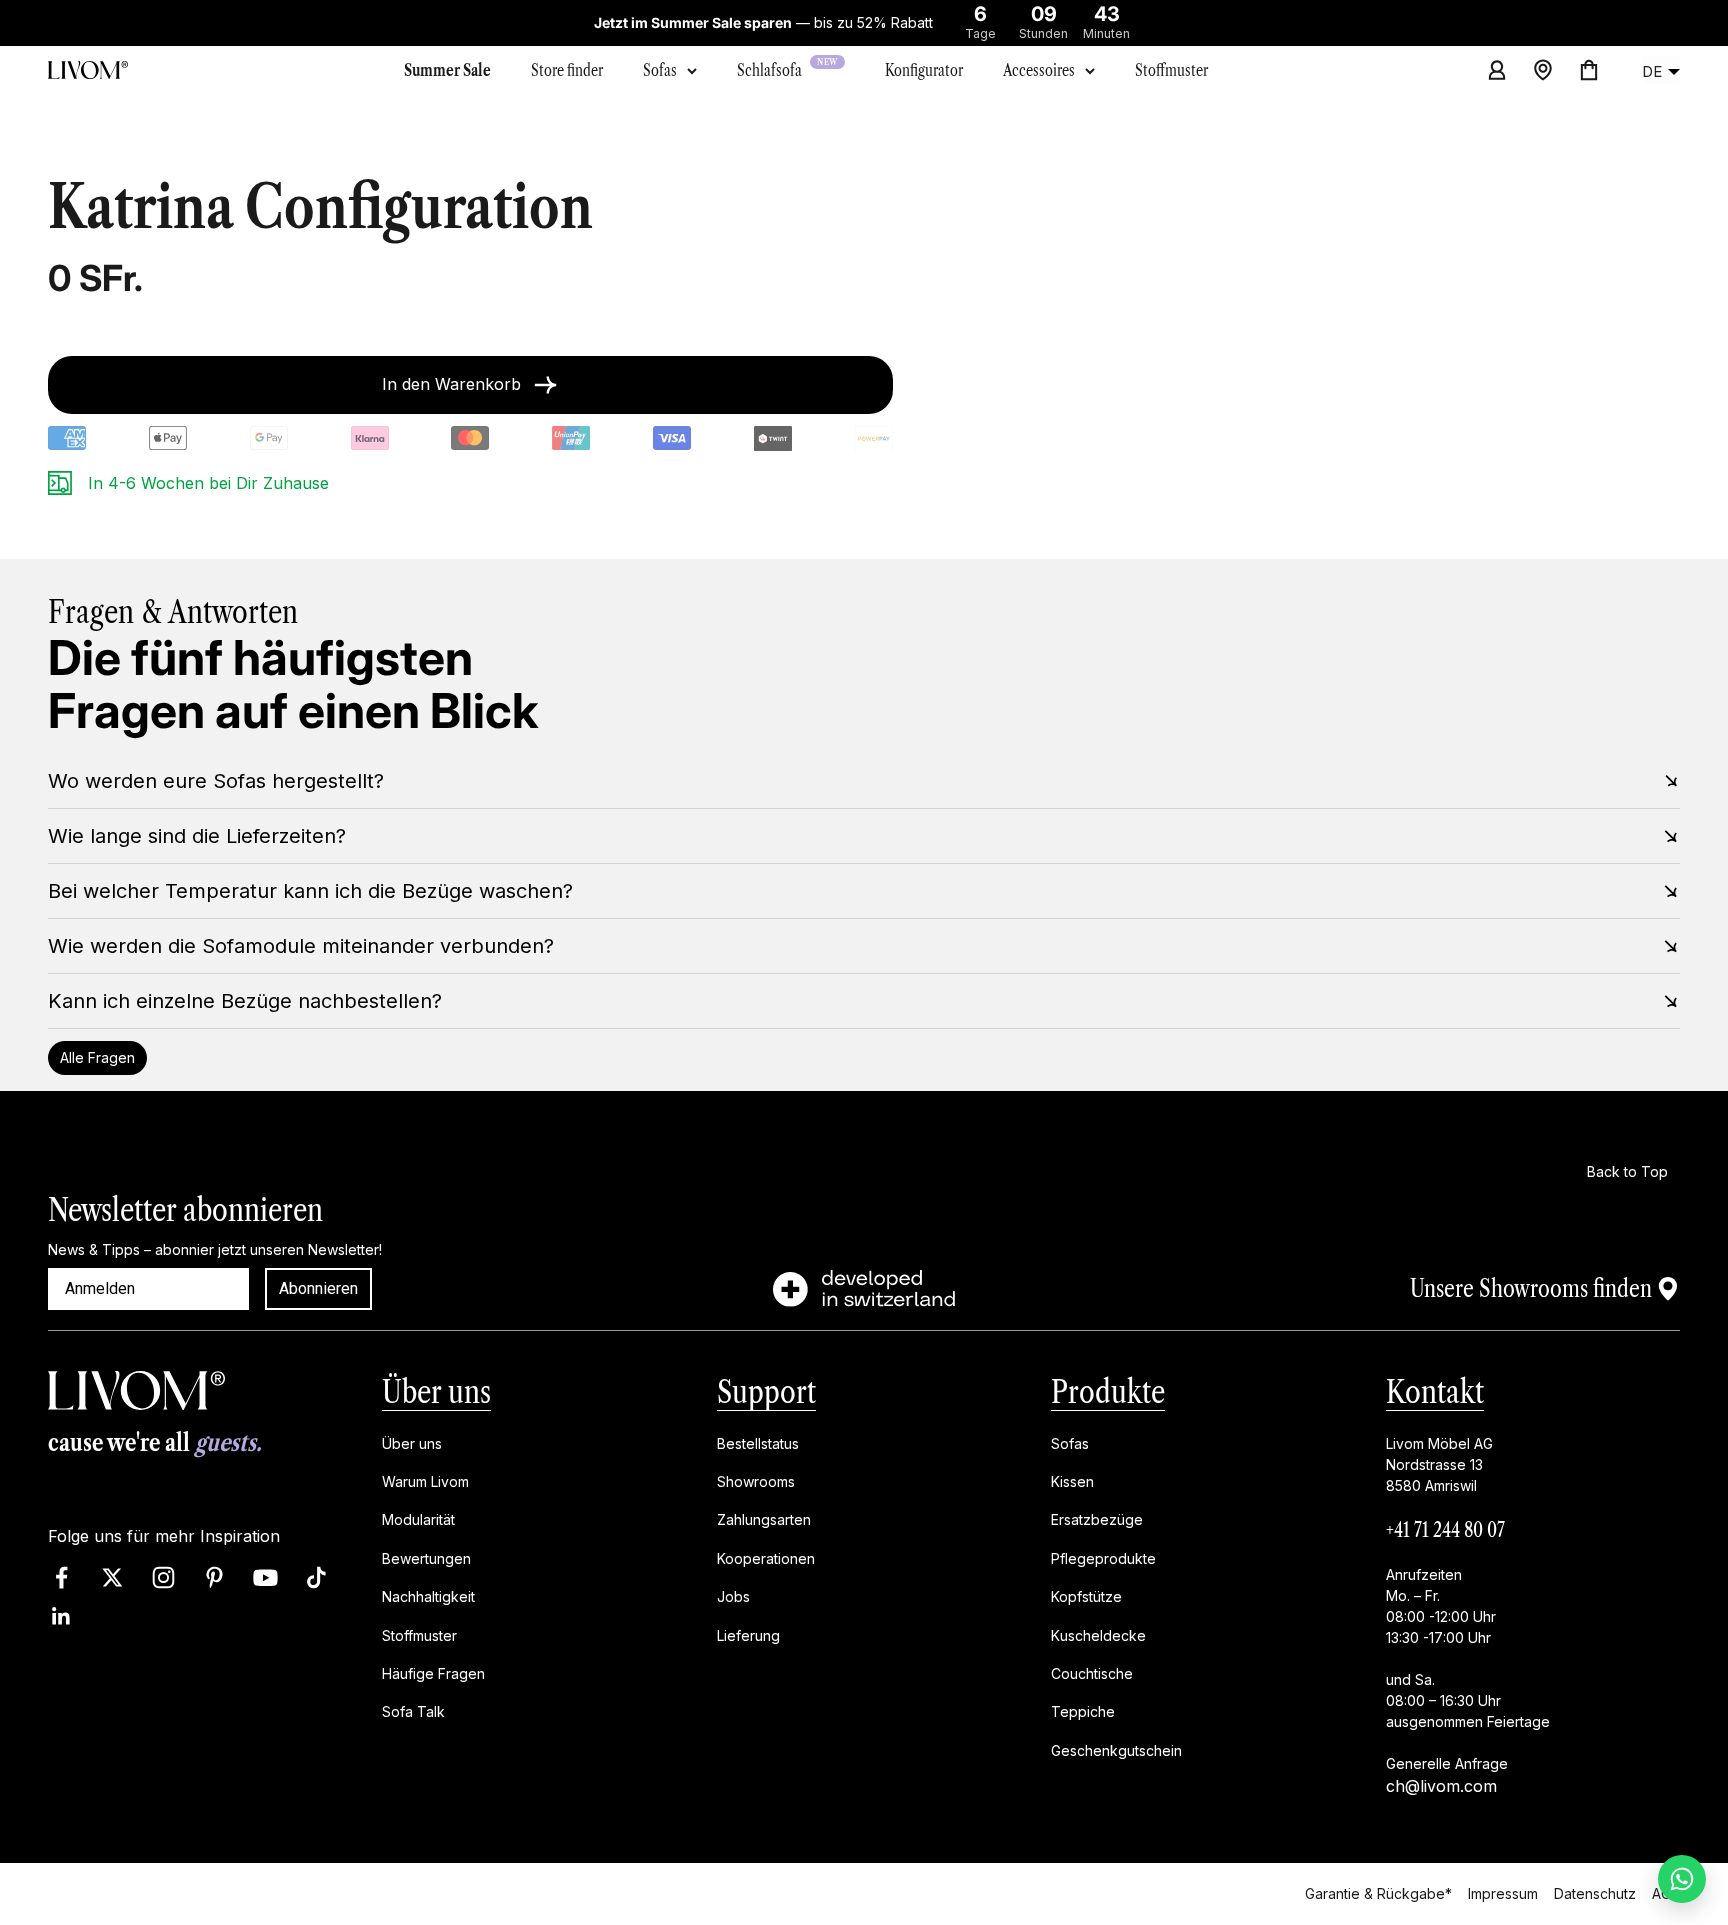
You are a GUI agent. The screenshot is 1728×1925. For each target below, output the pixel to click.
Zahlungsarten (764, 1520)
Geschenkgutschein (1116, 1750)
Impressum (1503, 1893)
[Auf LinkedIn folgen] (61, 1616)
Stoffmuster (419, 1635)
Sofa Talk (413, 1712)
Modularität (418, 1520)
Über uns (436, 1391)
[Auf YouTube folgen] (265, 1577)
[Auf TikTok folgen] (316, 1577)
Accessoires (1039, 70)
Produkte (1108, 1391)
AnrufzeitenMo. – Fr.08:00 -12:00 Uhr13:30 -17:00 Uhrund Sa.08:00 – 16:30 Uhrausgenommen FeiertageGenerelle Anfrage (1468, 1669)
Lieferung (748, 1635)
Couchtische (1092, 1673)
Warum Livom (425, 1481)
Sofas (660, 70)
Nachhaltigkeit (428, 1596)
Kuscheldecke (1098, 1635)
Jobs (733, 1596)
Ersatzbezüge (1097, 1520)
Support (766, 1391)
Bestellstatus (758, 1443)
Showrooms (756, 1481)
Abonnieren (318, 1288)
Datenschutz (1595, 1893)
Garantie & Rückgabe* (1378, 1893)
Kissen (1072, 1481)
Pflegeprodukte (1103, 1558)
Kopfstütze (1086, 1596)
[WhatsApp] (1682, 1879)
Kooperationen (766, 1558)
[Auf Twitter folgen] (112, 1577)
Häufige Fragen (433, 1673)
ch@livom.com (1441, 1786)
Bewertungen (426, 1558)
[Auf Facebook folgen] (61, 1577)
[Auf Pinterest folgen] (214, 1577)
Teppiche (1083, 1712)
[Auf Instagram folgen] (163, 1577)
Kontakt (1435, 1391)
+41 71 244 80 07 (1445, 1530)
